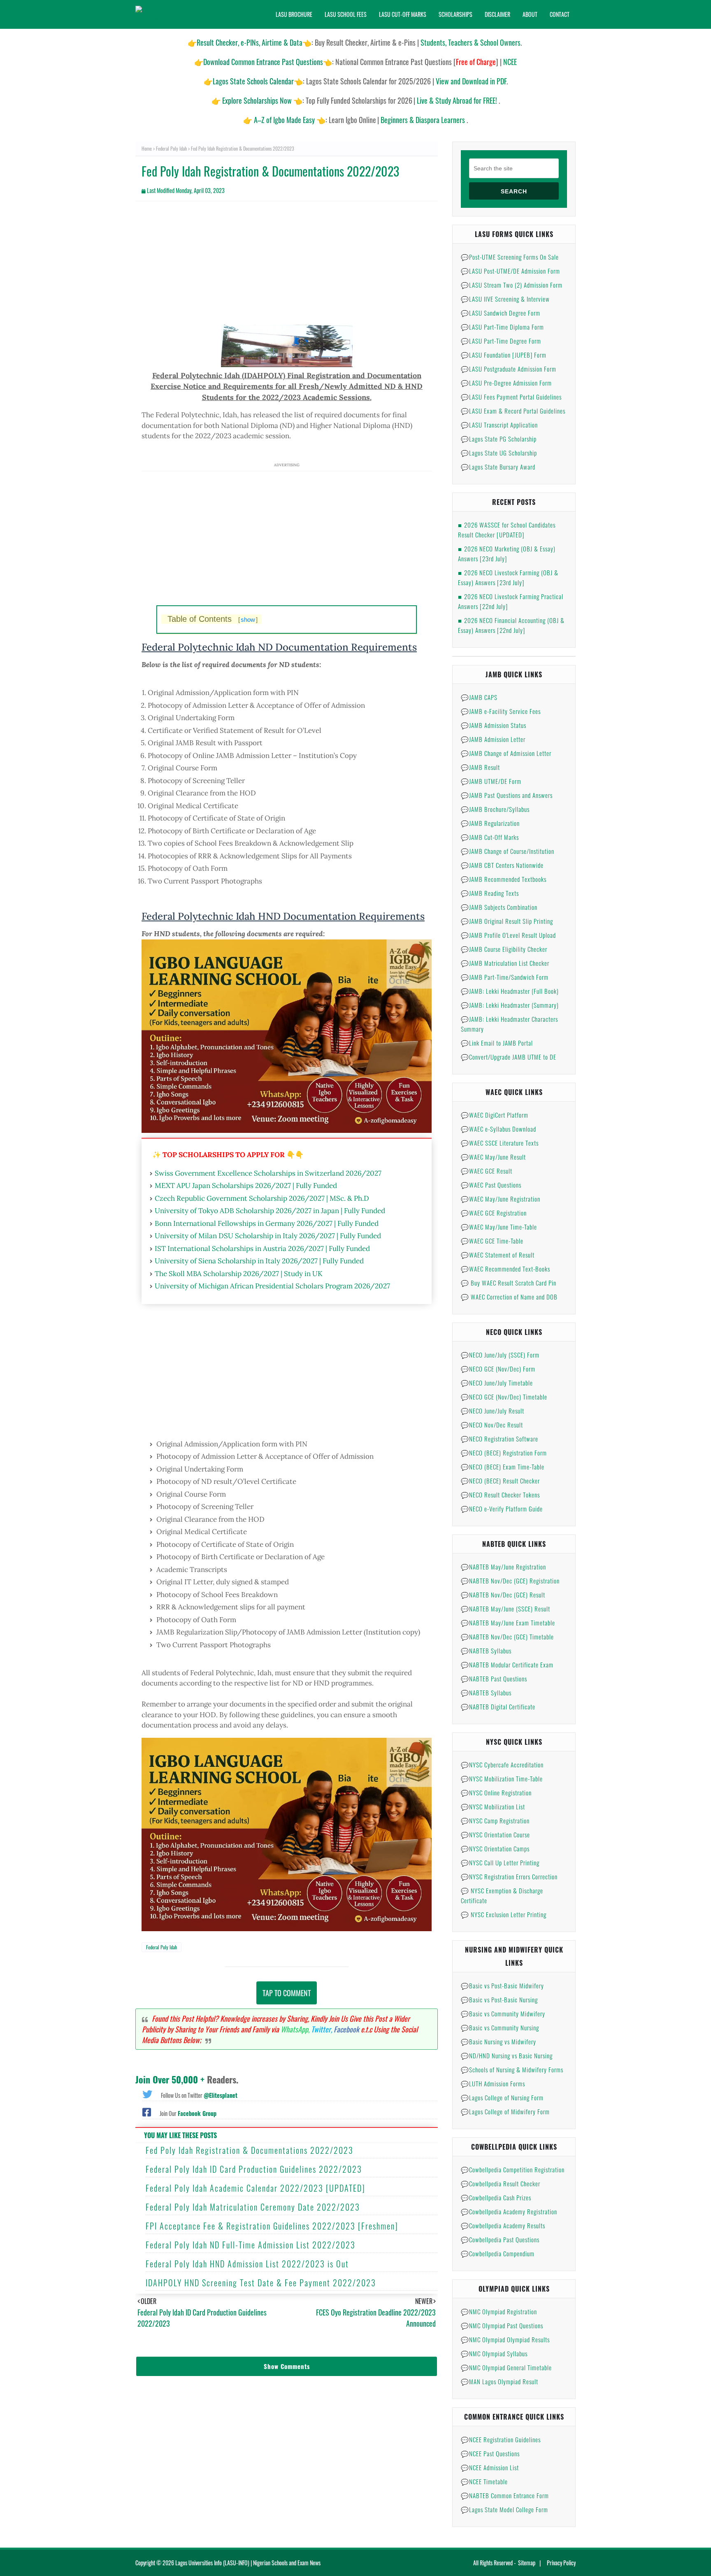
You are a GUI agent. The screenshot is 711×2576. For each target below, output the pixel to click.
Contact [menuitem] (560, 14)
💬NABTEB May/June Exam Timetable (508, 1623)
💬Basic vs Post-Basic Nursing (499, 1999)
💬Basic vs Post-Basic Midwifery (502, 1985)
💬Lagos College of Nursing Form (502, 2097)
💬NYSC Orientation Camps (495, 1848)
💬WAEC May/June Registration (501, 1199)
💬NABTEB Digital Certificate (498, 1706)
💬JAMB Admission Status (494, 725)
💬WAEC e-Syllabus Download (498, 1129)
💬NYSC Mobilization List (493, 1806)
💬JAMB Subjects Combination (499, 907)
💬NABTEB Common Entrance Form (505, 2495)
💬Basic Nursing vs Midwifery (498, 2041)
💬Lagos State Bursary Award (498, 467)
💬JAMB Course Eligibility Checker (504, 949)
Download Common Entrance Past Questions (263, 62)
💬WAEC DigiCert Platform (495, 1115)
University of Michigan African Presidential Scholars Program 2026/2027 (272, 1286)
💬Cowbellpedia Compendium (498, 2253)
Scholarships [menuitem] (455, 14)
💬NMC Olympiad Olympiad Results (505, 2339)
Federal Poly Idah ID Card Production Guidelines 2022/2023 (254, 2169)
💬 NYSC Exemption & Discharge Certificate (502, 1895)
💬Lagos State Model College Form (504, 2509)
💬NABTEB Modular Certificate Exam (507, 1665)
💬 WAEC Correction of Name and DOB (509, 1297)
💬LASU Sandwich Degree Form (501, 313)
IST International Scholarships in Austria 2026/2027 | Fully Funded (262, 1248)
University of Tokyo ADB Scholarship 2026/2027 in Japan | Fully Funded (270, 1211)
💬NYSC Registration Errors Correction (509, 1876)
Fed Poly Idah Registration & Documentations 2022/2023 (250, 2150)
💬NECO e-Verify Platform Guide (502, 1509)
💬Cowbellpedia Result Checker (501, 2183)
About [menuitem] (530, 14)
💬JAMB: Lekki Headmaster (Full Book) (510, 991)
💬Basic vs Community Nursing (500, 2027)
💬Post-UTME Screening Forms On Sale (510, 257)
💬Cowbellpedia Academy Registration (509, 2211)
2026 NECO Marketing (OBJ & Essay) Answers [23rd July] (507, 553)
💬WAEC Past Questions (491, 1185)
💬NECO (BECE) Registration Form (504, 1453)
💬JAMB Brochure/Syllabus (495, 809)
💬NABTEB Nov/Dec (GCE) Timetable (507, 1637)
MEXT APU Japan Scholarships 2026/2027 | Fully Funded (246, 1186)
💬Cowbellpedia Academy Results (503, 2225)
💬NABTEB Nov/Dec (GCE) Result (503, 1595)
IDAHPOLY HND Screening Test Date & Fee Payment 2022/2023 (261, 2283)
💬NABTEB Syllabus (486, 1651)
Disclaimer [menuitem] (497, 14)
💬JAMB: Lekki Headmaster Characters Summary (509, 1024)
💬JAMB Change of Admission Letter (506, 753)
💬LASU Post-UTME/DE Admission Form (510, 271)
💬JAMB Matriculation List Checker (505, 963)
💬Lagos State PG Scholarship (499, 439)
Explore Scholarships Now (257, 100)
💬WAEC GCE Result (487, 1171)
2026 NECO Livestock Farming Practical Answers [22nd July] (511, 601)
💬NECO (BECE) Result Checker (500, 1481)
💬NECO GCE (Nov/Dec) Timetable (504, 1397)
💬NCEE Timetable (484, 2481)
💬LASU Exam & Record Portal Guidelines (513, 411)
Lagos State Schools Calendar (253, 81)
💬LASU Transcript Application (499, 425)
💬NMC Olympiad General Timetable (506, 2367)
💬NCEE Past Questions (490, 2453)
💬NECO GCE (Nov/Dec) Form (498, 1369)
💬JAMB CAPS (479, 697)
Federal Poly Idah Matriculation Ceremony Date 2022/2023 (253, 2207)
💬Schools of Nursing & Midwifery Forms (512, 2069)
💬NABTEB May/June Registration (503, 1567)
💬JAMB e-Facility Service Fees (501, 711)
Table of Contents (213, 619)
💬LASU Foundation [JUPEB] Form (504, 355)
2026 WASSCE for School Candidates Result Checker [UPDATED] (507, 530)
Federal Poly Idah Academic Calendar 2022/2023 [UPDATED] (256, 2188)
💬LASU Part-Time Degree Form (501, 341)
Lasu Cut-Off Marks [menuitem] (403, 14)
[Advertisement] (287, 267)
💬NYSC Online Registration (496, 1793)
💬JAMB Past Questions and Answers (507, 795)
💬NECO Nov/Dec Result (492, 1425)
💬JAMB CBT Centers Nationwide (502, 865)
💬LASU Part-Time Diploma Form (502, 327)
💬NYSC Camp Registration (495, 1820)
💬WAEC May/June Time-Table (499, 1227)
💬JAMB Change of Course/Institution (508, 851)
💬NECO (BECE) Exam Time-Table (503, 1467)
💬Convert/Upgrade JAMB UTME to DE (509, 1057)
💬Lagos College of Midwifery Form (505, 2111)
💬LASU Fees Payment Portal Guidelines (511, 397)
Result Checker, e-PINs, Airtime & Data (250, 42)
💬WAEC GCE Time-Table (492, 1241)
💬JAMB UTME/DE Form (491, 781)
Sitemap (527, 2563)
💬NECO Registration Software (500, 1439)
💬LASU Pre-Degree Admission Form (506, 383)
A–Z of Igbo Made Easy (284, 120)
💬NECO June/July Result (493, 1411)
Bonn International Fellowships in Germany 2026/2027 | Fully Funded (267, 1223)
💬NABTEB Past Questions (494, 1679)
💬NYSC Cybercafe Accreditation (502, 1765)
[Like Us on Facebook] (147, 2111)
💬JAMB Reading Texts (490, 893)
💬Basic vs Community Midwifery (503, 2013)
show (248, 620)
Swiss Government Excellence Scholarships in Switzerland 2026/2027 (268, 1173)
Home (147, 148)
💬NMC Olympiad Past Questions (502, 2325)
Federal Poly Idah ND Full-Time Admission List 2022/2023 (251, 2245)
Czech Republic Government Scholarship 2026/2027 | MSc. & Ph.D (262, 1198)
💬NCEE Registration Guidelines (501, 2439)
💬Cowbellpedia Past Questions (500, 2239)
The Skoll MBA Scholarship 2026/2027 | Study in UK (239, 1274)
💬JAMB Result (480, 767)
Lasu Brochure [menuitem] (294, 14)
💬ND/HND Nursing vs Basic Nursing (507, 2055)
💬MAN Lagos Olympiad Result (500, 2381)
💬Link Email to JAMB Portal (497, 1043)
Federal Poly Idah (171, 148)
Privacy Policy (561, 2563)
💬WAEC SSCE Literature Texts (500, 1143)
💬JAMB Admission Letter (493, 739)
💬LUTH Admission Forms (493, 2083)
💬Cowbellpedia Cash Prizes (496, 2197)
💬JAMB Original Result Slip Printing (507, 921)
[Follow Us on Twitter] (147, 2093)
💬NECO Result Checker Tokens (500, 1495)
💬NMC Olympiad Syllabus (494, 2353)
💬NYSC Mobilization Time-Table (502, 1779)
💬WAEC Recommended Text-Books (505, 1269)
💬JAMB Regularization (490, 823)
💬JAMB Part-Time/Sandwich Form (505, 977)
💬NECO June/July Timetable (497, 1383)
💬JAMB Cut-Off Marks (490, 837)
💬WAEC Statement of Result (498, 1255)
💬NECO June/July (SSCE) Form (500, 1355)
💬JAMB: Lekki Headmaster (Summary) (510, 1005)
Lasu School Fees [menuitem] (346, 14)
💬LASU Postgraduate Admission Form (509, 369)
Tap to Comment (287, 1993)
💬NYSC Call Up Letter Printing (500, 1862)
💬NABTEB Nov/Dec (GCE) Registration (510, 1581)
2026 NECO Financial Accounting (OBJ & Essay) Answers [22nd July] (511, 625)
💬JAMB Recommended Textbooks (504, 879)
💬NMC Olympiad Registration (499, 2311)
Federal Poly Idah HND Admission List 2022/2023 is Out (247, 2264)
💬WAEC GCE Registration (494, 1213)
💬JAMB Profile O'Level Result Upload (508, 935)
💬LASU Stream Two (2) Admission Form (512, 285)
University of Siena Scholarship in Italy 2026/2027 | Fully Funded (259, 1261)
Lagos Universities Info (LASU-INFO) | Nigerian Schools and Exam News (248, 2563)
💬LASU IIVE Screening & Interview (505, 299)
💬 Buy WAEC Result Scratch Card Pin (509, 1283)
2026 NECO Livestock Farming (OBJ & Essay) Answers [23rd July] (508, 577)
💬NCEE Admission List (490, 2467)
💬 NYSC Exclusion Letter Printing (504, 1914)
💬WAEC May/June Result (493, 1157)
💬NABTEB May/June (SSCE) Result (505, 1609)
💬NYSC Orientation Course (495, 1834)
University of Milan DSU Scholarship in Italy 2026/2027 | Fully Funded (268, 1236)
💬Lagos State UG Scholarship (499, 453)
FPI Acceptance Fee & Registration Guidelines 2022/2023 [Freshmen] (272, 2226)
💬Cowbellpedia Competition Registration (513, 2169)
